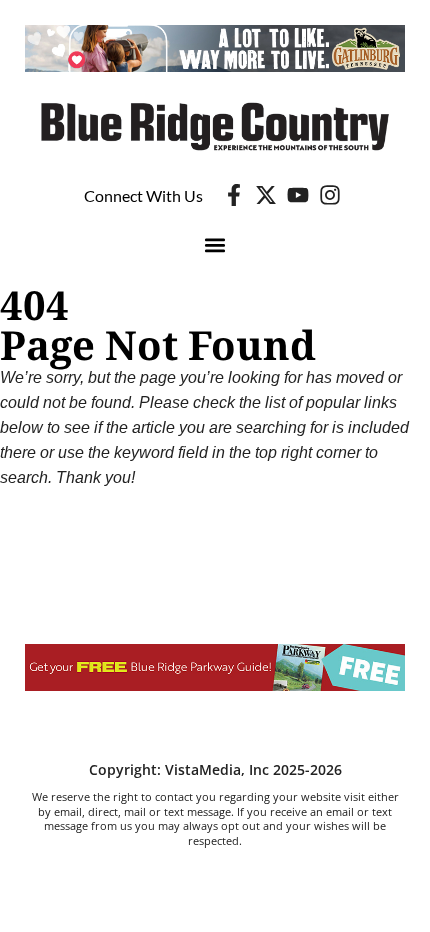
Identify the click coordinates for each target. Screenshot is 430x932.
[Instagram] (330, 195)
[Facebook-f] (234, 195)
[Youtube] (298, 195)
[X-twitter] (266, 195)
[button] (215, 244)
